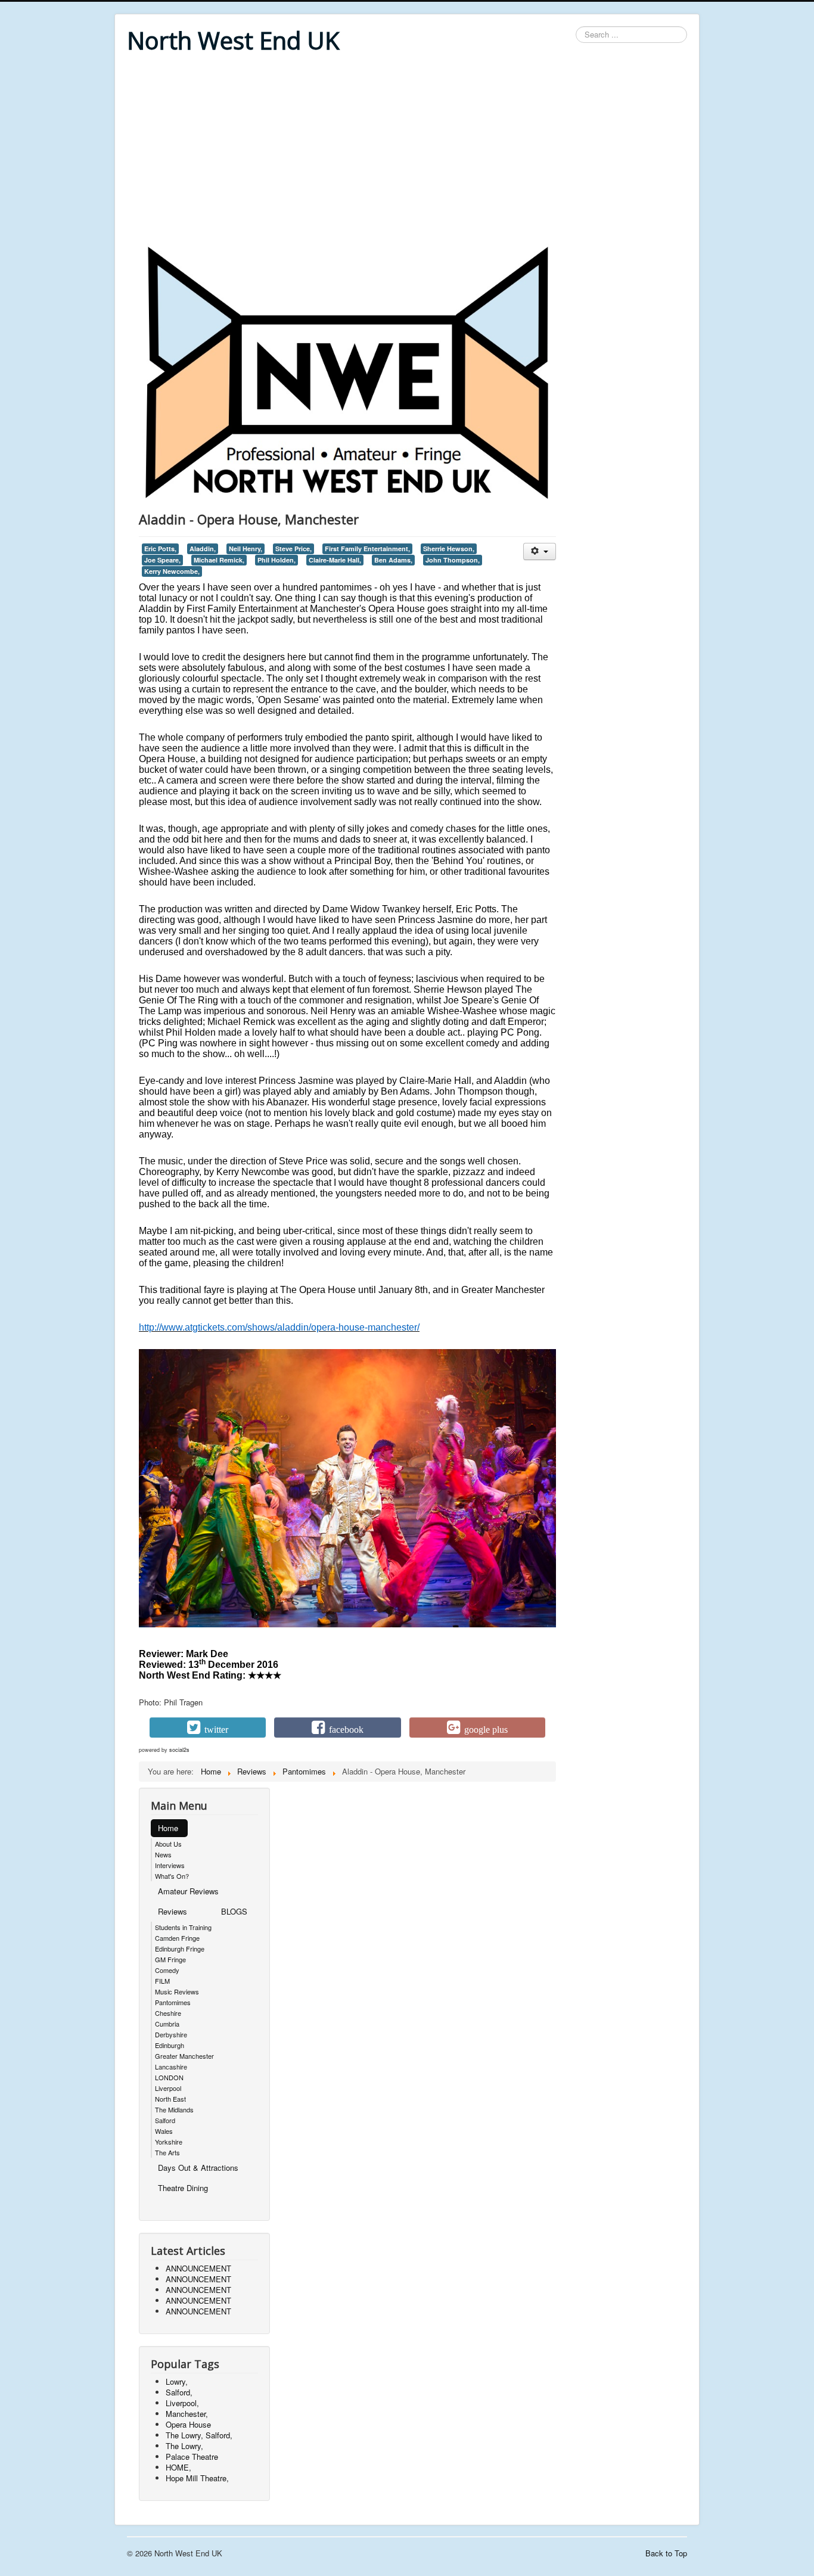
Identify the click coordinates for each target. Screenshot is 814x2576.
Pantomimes (173, 2002)
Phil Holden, (276, 560)
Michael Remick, (219, 560)
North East (170, 2099)
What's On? (172, 1876)
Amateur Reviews (188, 1891)
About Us (168, 1844)
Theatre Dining (183, 2188)
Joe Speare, (162, 560)
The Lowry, (184, 2446)
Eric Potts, (160, 549)
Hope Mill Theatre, (197, 2478)
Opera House (188, 2424)
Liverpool (168, 2088)
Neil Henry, (246, 549)
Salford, (179, 2392)
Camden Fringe (177, 1938)
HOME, (178, 2467)
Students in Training (183, 1927)
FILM (162, 1981)
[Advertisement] (407, 150)
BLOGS (234, 1911)
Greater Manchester (184, 2056)
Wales (164, 2131)
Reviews (173, 1911)
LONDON (169, 2077)
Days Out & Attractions (198, 2168)
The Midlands (174, 2109)
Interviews (170, 1865)
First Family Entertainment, (367, 549)
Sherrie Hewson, (449, 549)
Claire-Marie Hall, (335, 560)
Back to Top (666, 2553)
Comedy (167, 1970)
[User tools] (540, 551)
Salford (165, 2120)
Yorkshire (169, 2142)
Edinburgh (170, 2045)
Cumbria (167, 2024)
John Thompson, (453, 560)
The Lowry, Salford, (199, 2435)
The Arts (167, 2152)
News (163, 1854)
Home (168, 1828)
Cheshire (168, 2013)
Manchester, (187, 2414)
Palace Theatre (192, 2457)
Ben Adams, (393, 560)
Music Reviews (177, 1991)
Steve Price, (293, 549)
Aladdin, (203, 549)
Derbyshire (171, 2034)
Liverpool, (182, 2403)
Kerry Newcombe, (172, 571)
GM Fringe (170, 1959)
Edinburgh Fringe (180, 1949)
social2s (179, 1750)
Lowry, (177, 2381)
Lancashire (171, 2067)
